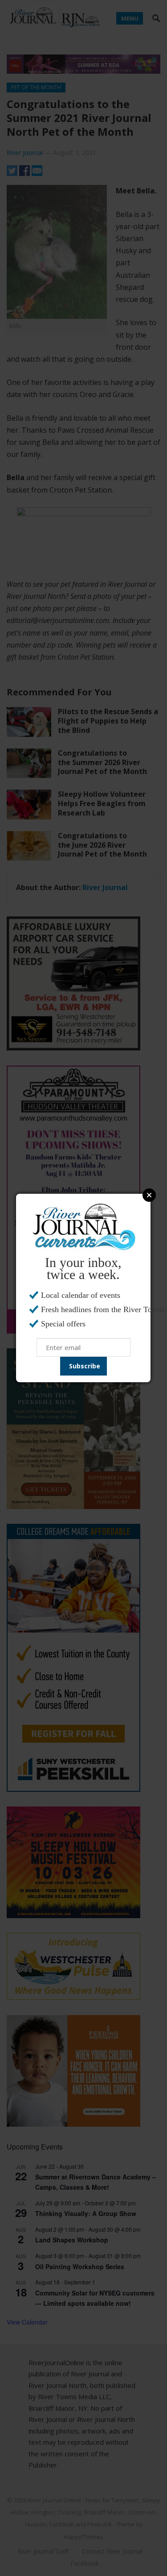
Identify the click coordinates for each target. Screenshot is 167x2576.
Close (149, 1195)
